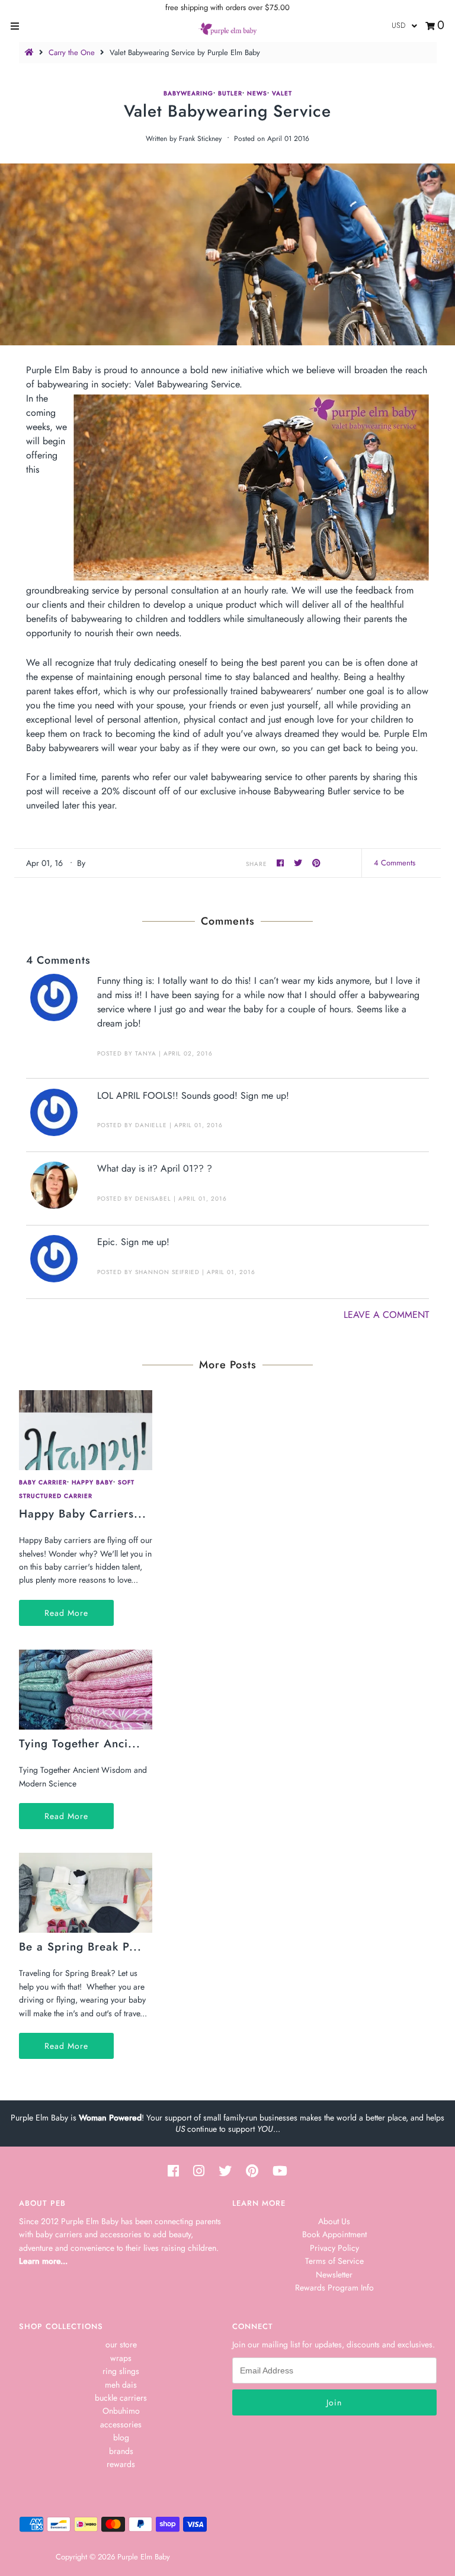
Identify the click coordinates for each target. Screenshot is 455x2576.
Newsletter (334, 2275)
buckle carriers (121, 2398)
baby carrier (43, 1482)
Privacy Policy (334, 2248)
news (257, 93)
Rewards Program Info (334, 2288)
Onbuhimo (121, 2411)
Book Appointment (334, 2234)
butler (230, 93)
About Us (334, 2221)
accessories (121, 2424)
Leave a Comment (386, 1315)
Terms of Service (334, 2261)
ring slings (121, 2371)
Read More (66, 1613)
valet (282, 93)
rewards (121, 2464)
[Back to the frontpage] (31, 52)
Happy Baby (92, 1482)
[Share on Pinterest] (317, 863)
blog (121, 2437)
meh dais (121, 2385)
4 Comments (395, 863)
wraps (121, 2358)
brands (121, 2451)
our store (121, 2344)
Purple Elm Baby (144, 2557)
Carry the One (72, 52)
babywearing (188, 93)
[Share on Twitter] (300, 863)
